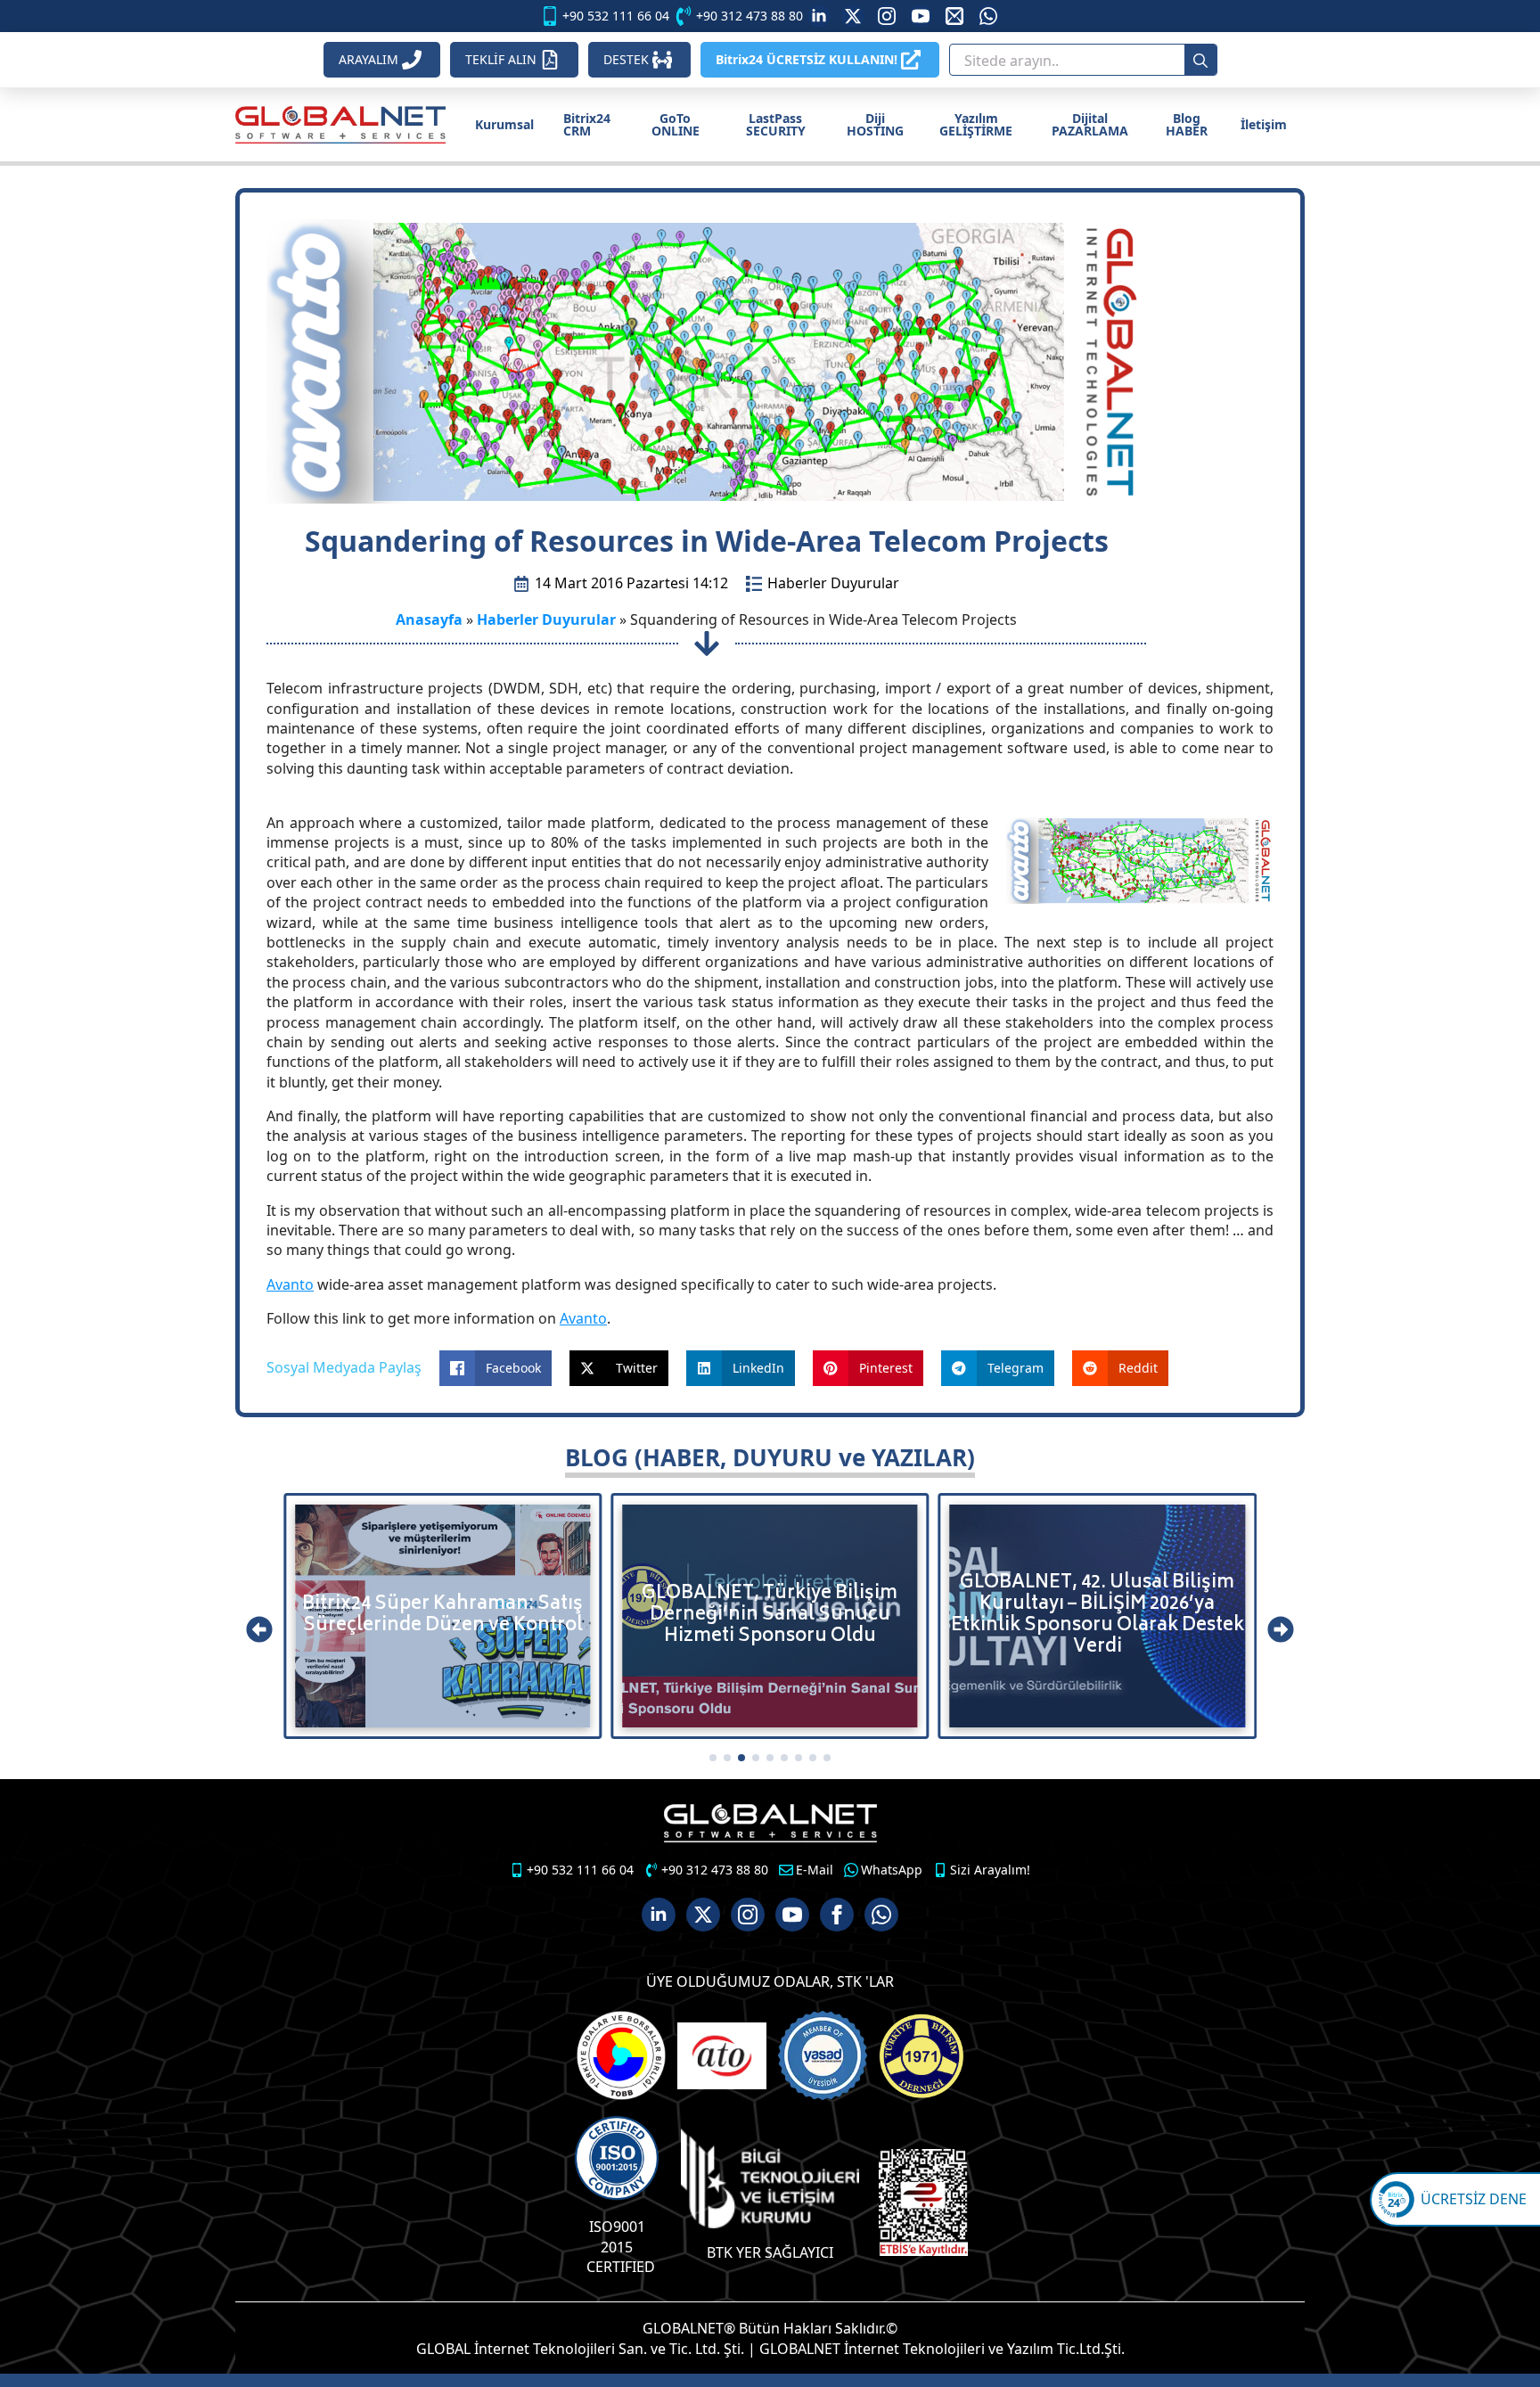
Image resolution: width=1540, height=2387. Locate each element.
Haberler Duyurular (833, 583)
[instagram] (887, 16)
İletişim (1264, 125)
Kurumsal (504, 125)
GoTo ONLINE (676, 125)
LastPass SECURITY (776, 125)
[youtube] (921, 16)
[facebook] (837, 1915)
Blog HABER (1187, 125)
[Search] (1200, 61)
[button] (259, 1629)
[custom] (853, 16)
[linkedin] (819, 16)
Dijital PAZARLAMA (1090, 125)
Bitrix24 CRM (587, 125)
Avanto (290, 1284)
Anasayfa (429, 619)
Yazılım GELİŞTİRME (976, 125)
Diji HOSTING (875, 125)
